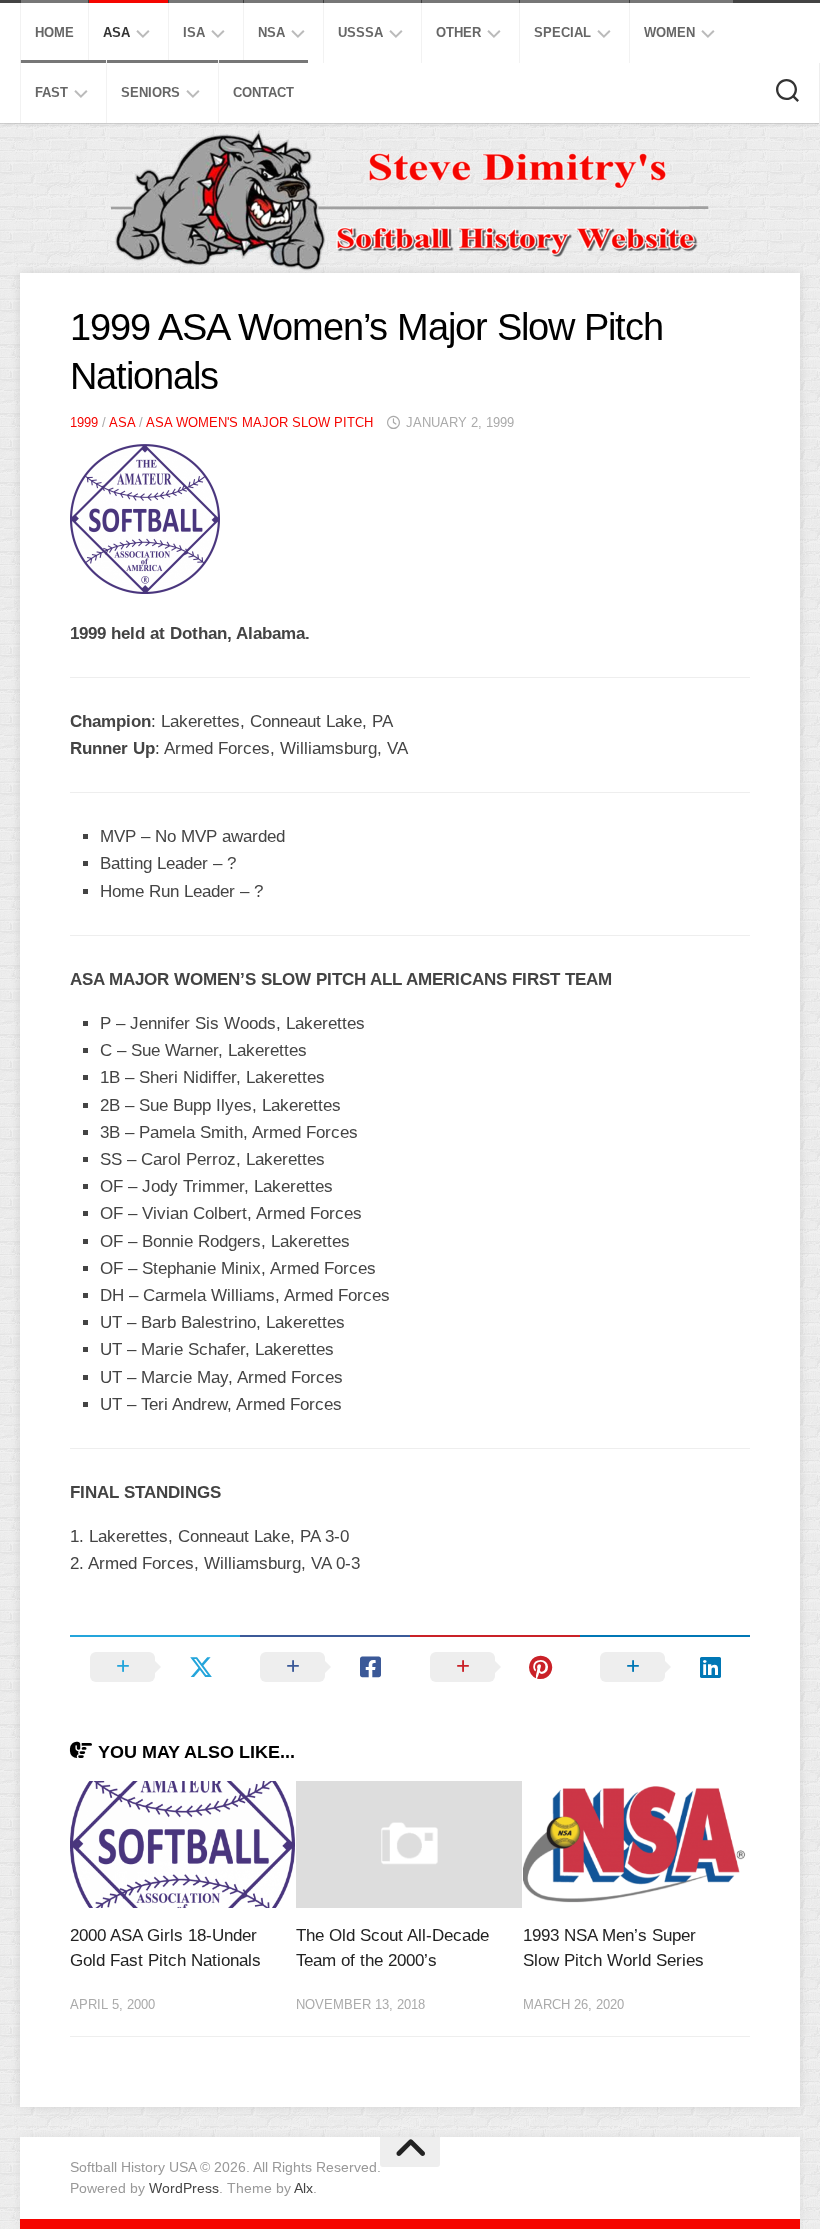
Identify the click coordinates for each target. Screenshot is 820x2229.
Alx (303, 2188)
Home (54, 32)
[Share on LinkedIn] (665, 1667)
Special (562, 32)
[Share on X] (155, 1667)
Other (458, 32)
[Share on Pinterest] (495, 1667)
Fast (51, 92)
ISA (194, 32)
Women (669, 32)
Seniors (150, 92)
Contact (263, 92)
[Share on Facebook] (325, 1667)
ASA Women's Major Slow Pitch (259, 422)
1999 (84, 422)
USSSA (360, 32)
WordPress (184, 2188)
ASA (116, 32)
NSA (271, 32)
